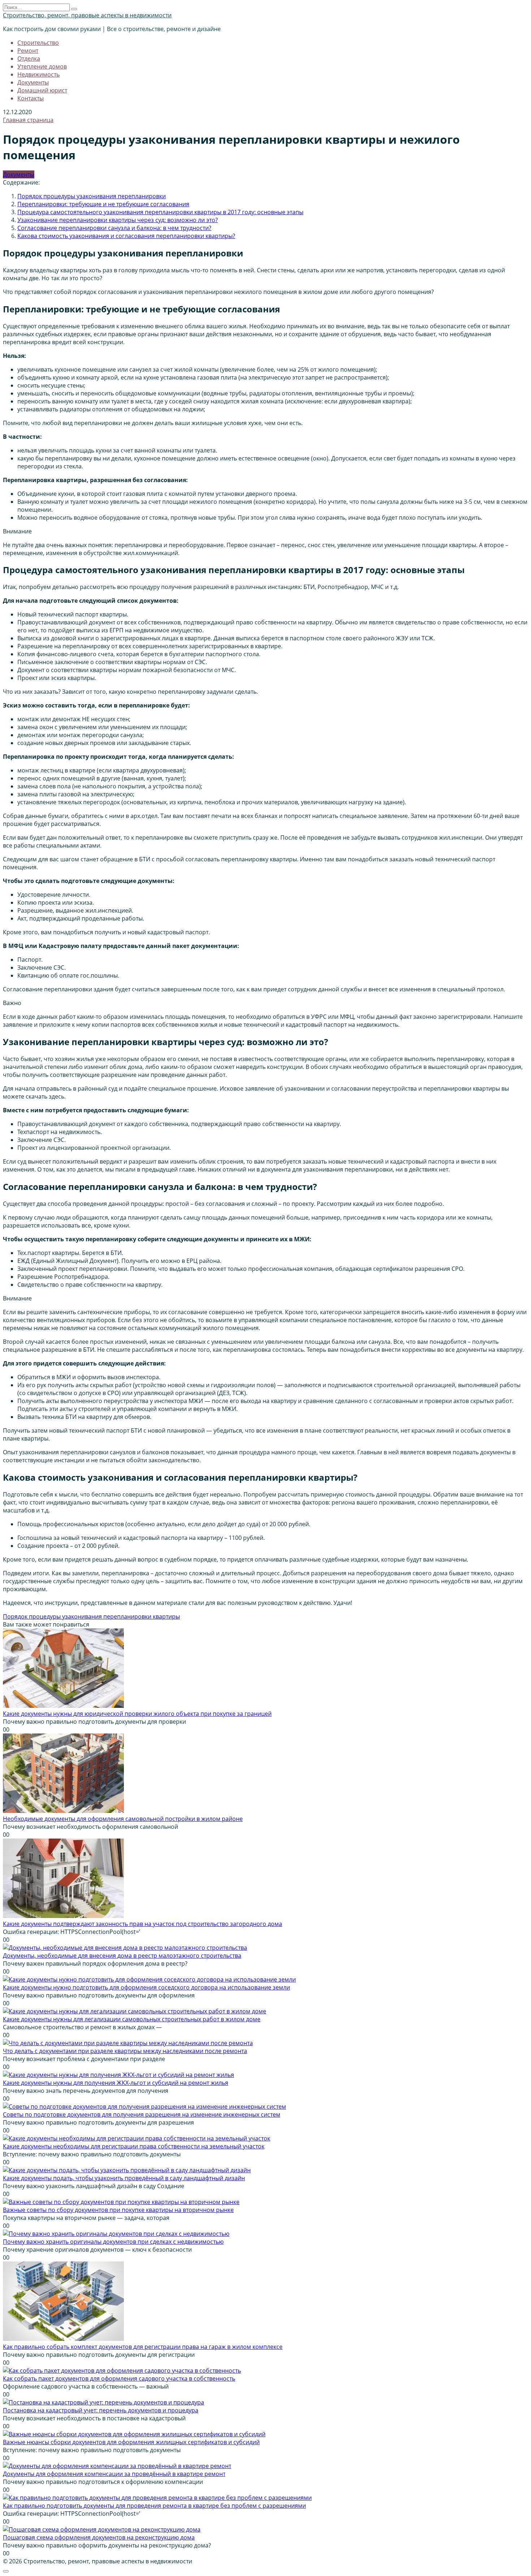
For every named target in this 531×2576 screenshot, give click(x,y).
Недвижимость (38, 74)
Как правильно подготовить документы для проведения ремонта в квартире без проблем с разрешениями (154, 2506)
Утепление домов (42, 66)
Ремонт (28, 51)
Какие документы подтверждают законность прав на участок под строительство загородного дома (143, 1924)
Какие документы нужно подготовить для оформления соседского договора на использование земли (146, 1987)
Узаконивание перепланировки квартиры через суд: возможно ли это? (118, 220)
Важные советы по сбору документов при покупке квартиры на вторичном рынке (118, 2210)
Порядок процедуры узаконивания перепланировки (92, 196)
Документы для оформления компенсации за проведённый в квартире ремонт (114, 2474)
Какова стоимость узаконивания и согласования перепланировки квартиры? (126, 236)
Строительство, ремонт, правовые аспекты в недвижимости (87, 15)
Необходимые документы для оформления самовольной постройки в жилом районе (123, 1819)
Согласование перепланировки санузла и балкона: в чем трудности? (114, 228)
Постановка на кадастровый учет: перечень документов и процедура (101, 2410)
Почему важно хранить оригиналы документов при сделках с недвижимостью (113, 2242)
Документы (33, 82)
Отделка (29, 59)
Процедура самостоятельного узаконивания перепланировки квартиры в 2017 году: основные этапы (160, 212)
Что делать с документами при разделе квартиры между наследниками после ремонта (125, 2051)
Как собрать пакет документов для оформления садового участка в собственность (119, 2378)
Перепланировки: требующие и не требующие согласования (103, 204)
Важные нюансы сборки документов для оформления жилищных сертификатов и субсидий (131, 2442)
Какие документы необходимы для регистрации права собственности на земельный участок (134, 2146)
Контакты (31, 98)
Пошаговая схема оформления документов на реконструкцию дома (99, 2537)
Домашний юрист (42, 90)
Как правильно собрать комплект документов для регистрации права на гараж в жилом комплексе (143, 2347)
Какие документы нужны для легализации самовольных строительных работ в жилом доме (132, 2019)
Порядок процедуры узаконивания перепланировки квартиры (91, 1616)
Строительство (38, 43)
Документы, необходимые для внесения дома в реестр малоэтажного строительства (122, 1956)
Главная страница (28, 120)
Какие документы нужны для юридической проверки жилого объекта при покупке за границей (137, 1714)
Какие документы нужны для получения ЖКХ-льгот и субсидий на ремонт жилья (116, 2083)
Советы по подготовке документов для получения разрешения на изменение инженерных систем (142, 2114)
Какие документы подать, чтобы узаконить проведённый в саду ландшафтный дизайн (124, 2178)
